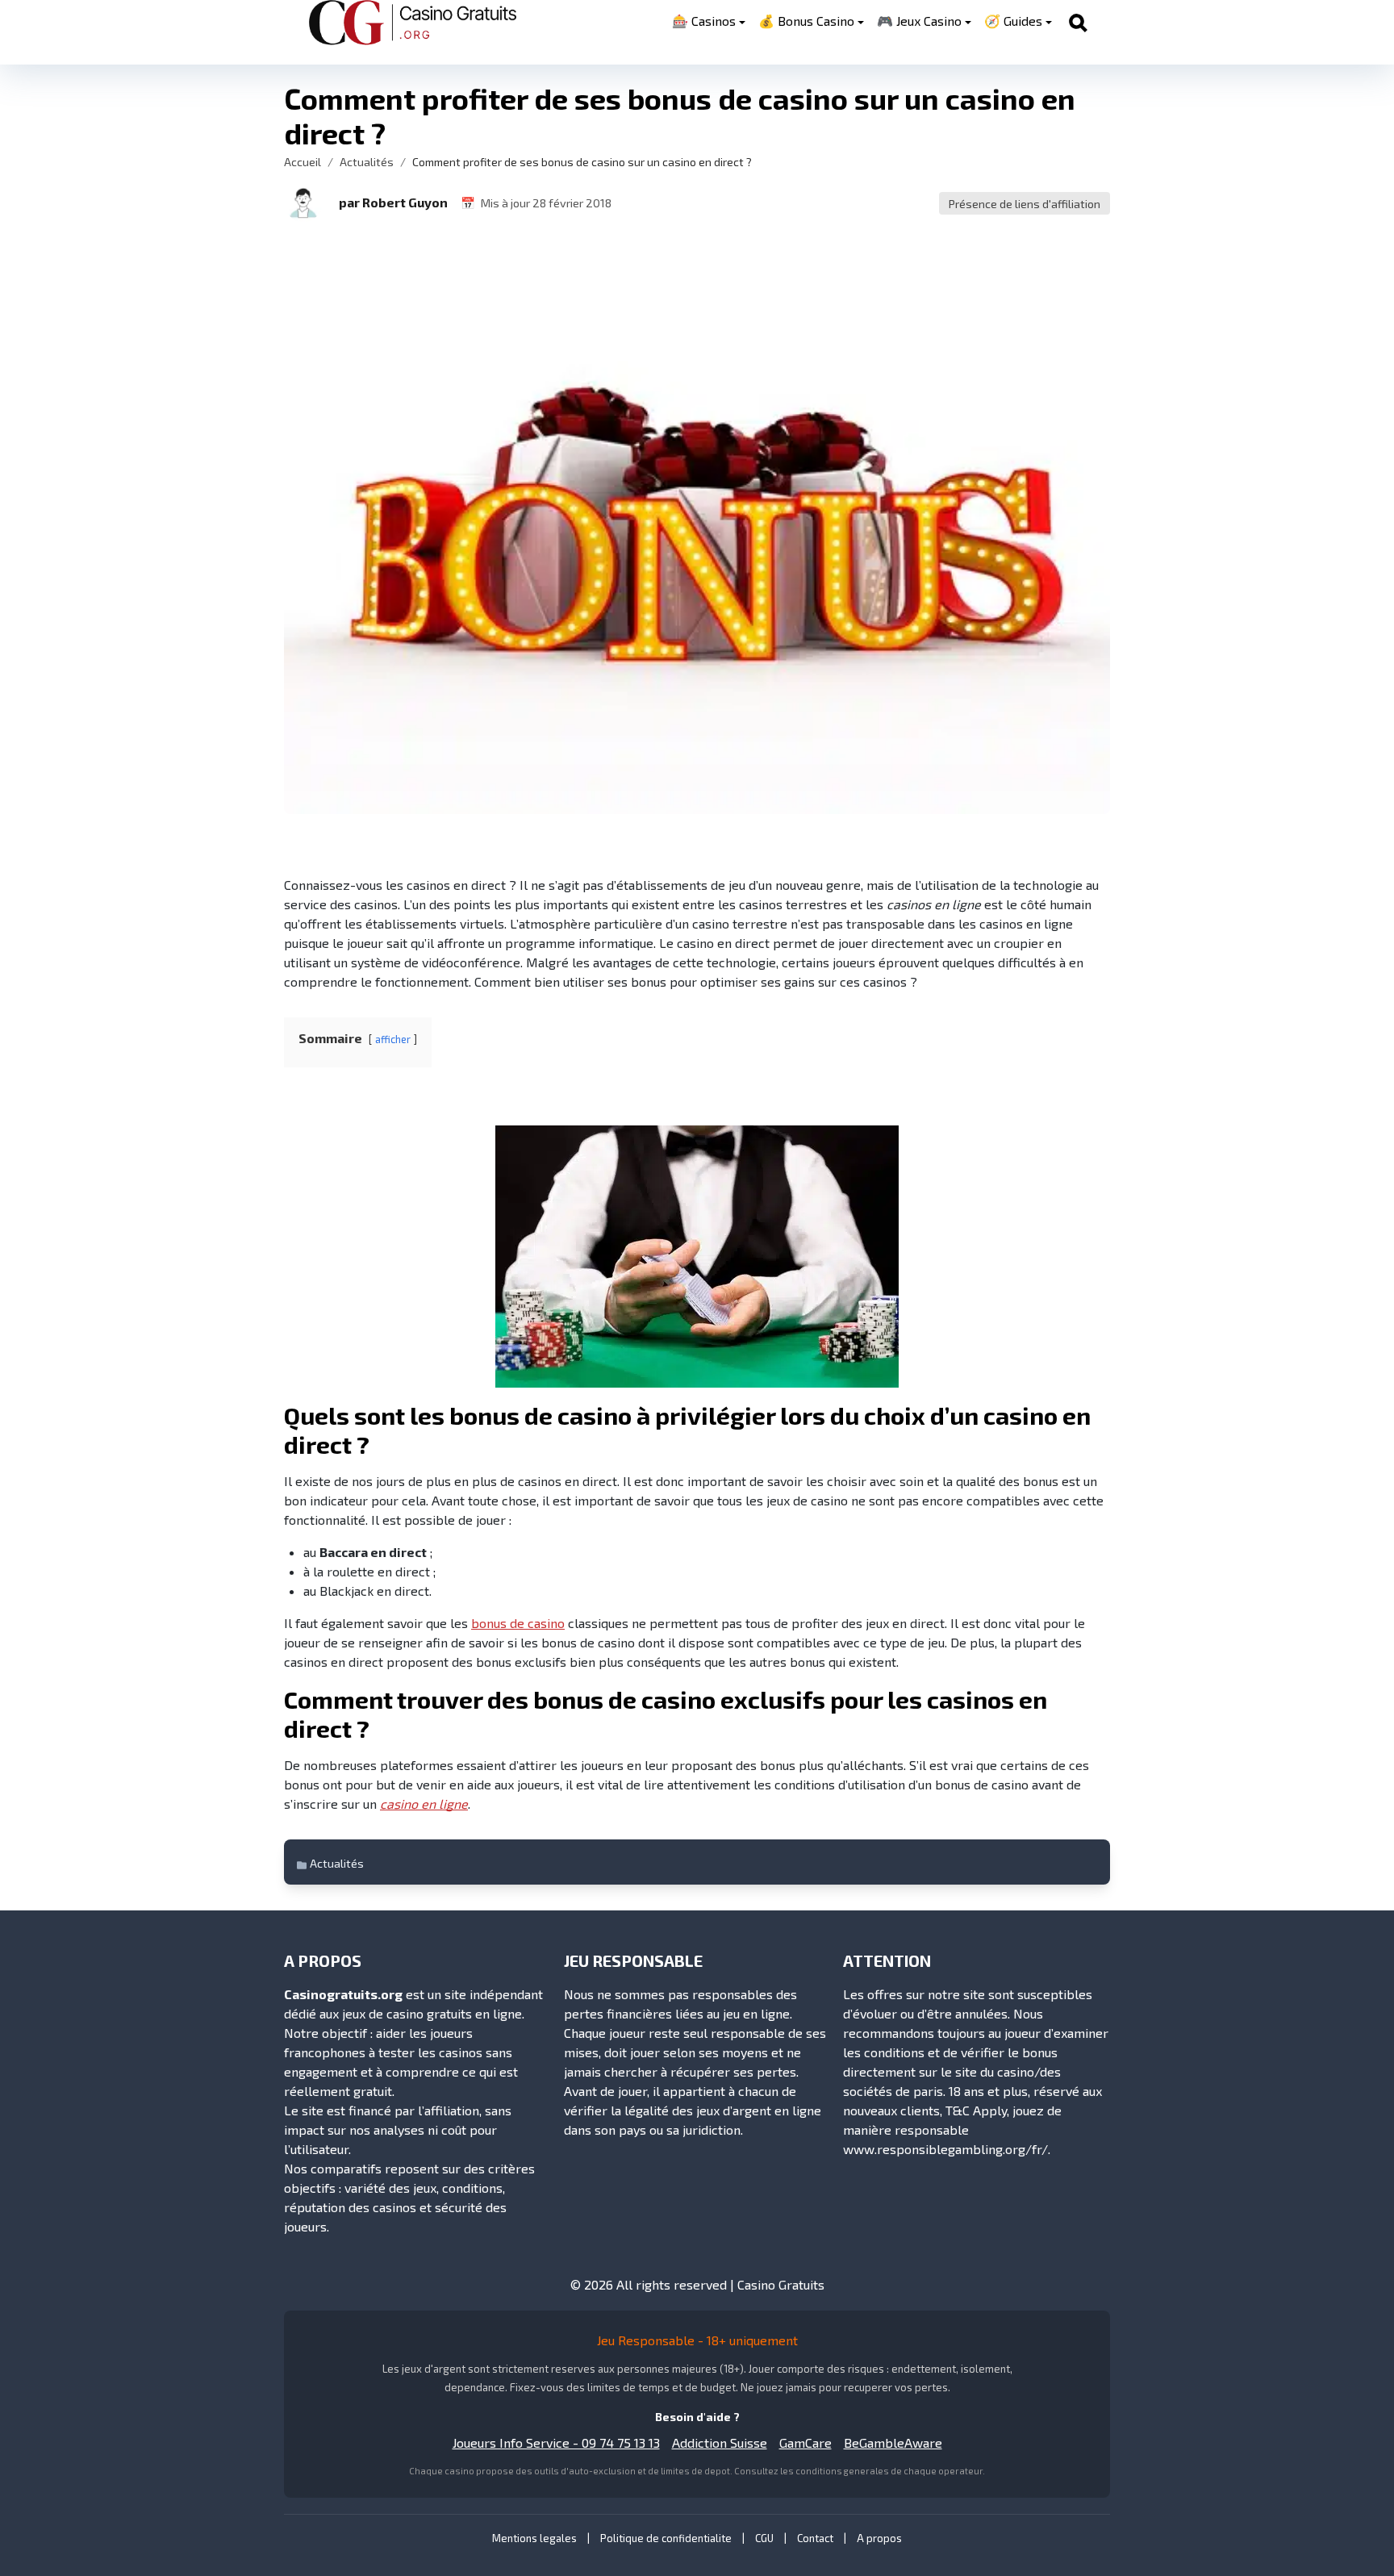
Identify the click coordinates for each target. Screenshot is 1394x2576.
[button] (303, 202)
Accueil (303, 162)
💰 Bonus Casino (806, 21)
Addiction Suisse (720, 2442)
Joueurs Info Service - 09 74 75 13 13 (556, 2442)
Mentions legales (534, 2538)
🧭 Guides (1013, 21)
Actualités (367, 162)
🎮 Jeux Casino (919, 21)
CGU (764, 2538)
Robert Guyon (405, 202)
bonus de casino (518, 1623)
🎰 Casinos (704, 21)
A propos (879, 2538)
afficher (393, 1039)
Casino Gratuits (781, 2284)
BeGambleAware (893, 2442)
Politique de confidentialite (666, 2538)
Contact (815, 2538)
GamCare (806, 2442)
